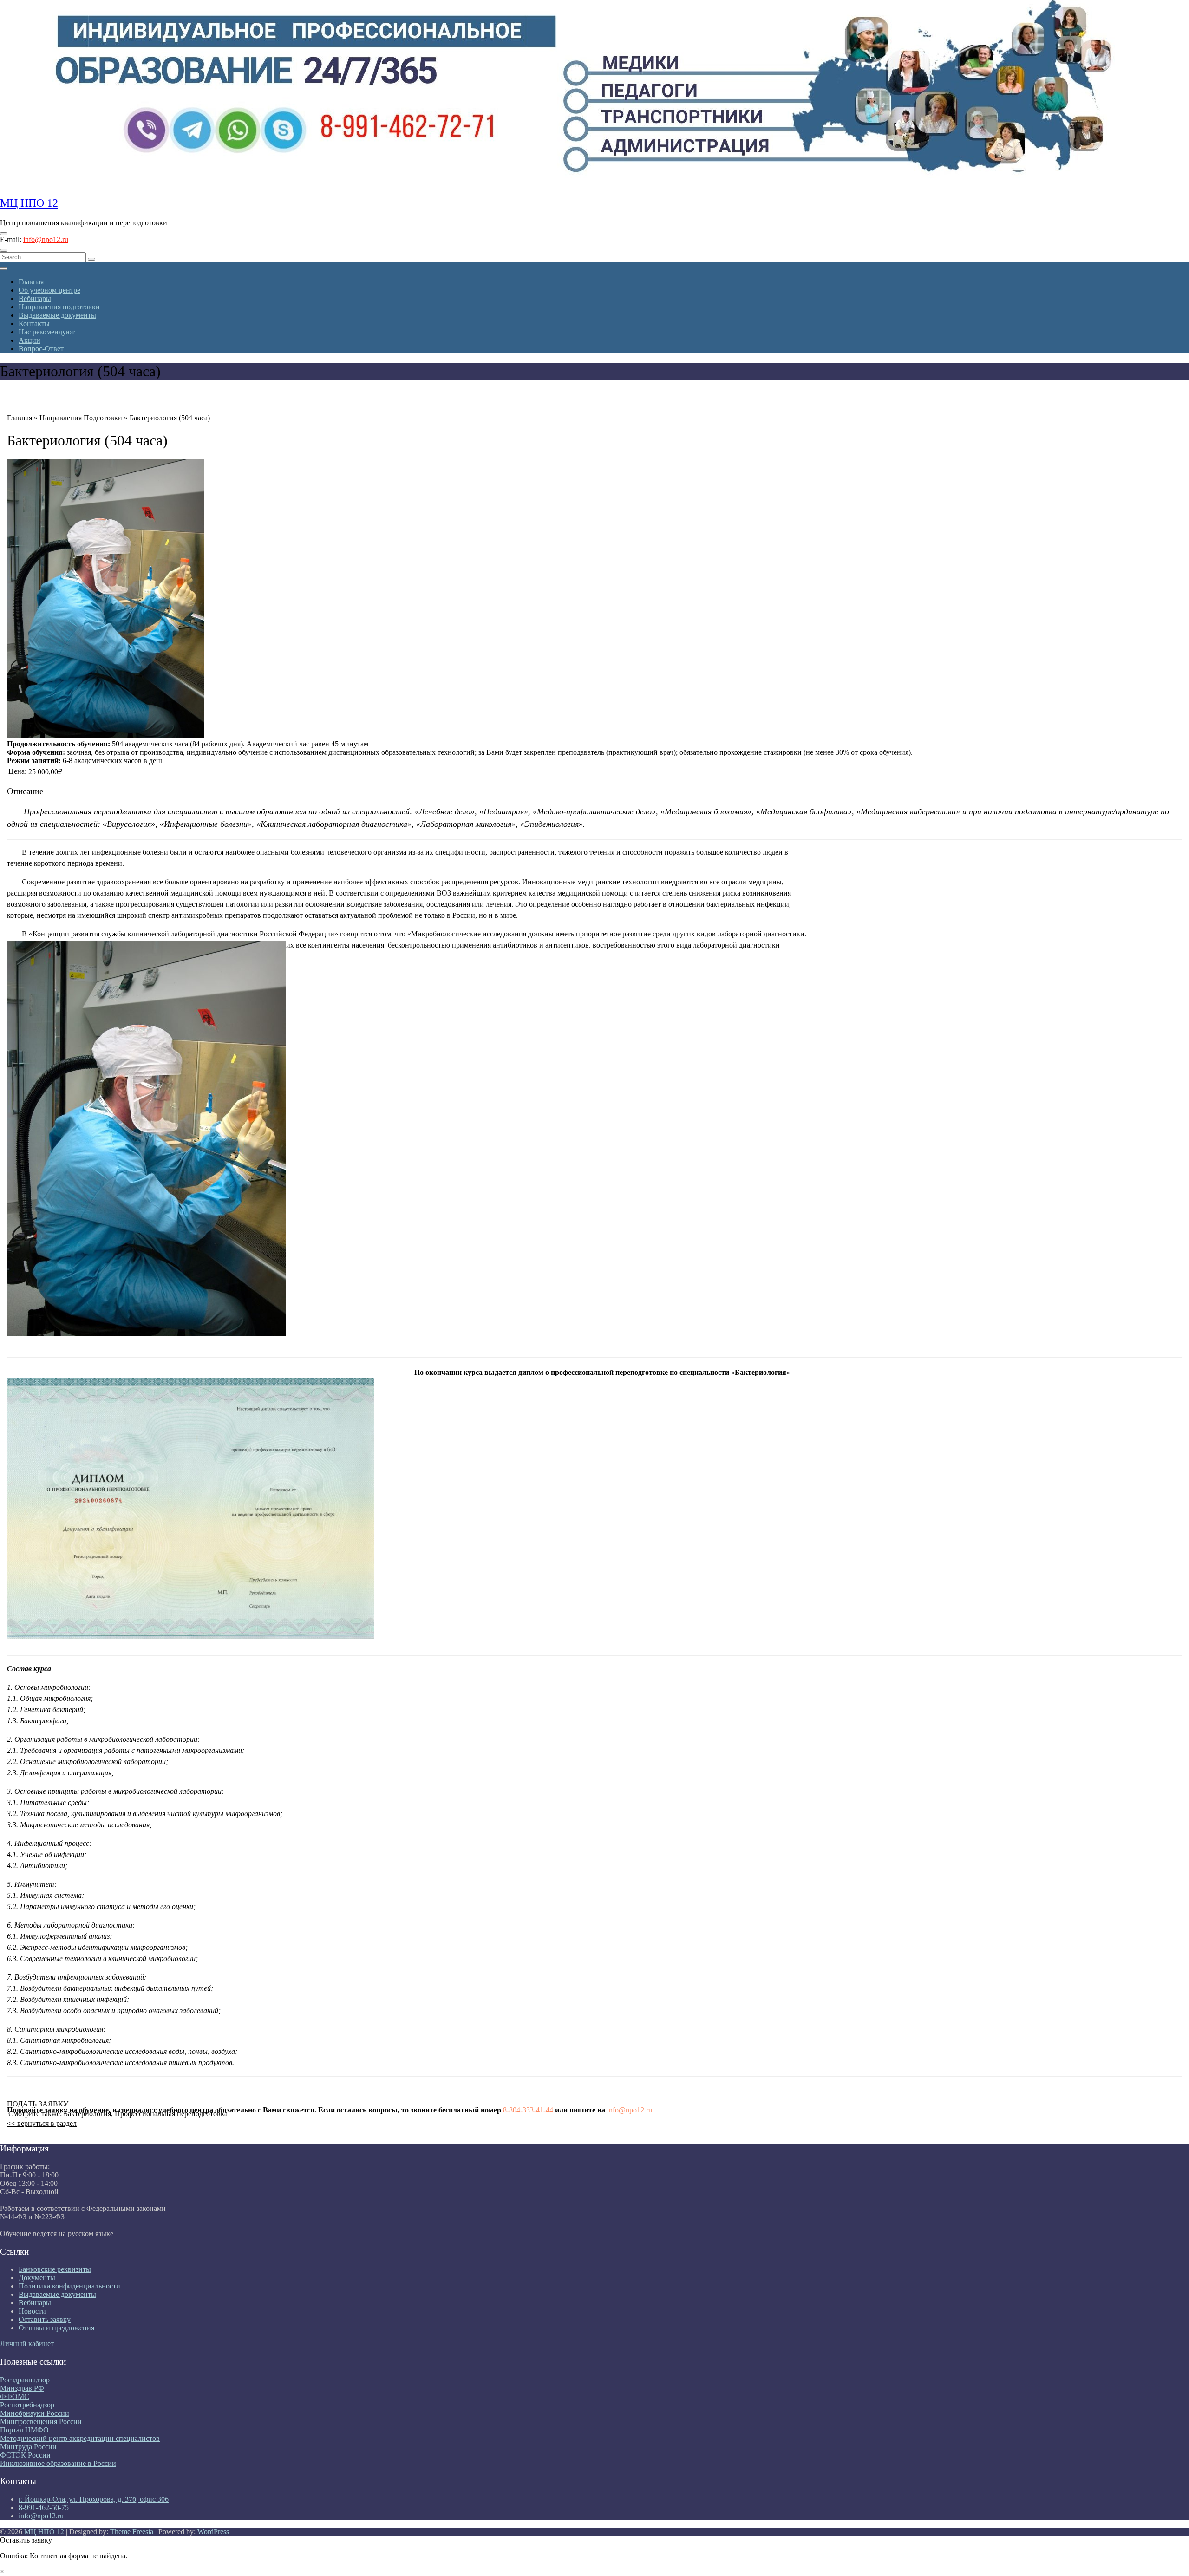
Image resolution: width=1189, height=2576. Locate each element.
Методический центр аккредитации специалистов (80, 2438)
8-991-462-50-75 (44, 2507)
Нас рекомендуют (47, 332)
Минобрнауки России (35, 2413)
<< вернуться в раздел (42, 2123)
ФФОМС (15, 2396)
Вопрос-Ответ (41, 349)
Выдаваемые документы (57, 315)
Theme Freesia (132, 2532)
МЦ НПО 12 (29, 203)
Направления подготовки (59, 307)
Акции (29, 340)
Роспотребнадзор (27, 2405)
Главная (31, 282)
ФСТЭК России (25, 2455)
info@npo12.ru (46, 239)
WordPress (213, 2532)
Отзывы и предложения (56, 2328)
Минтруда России (28, 2447)
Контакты (34, 324)
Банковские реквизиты (55, 2269)
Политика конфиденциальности (69, 2286)
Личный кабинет (27, 2344)
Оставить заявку (45, 2319)
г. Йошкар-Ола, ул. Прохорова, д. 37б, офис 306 (94, 2499)
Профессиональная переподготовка (171, 2114)
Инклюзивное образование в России (58, 2463)
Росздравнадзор (25, 2380)
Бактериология (87, 2114)
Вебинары (35, 298)
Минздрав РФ (22, 2388)
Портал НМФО (24, 2430)
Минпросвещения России (41, 2422)
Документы (37, 2278)
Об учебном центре (49, 290)
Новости (32, 2311)
